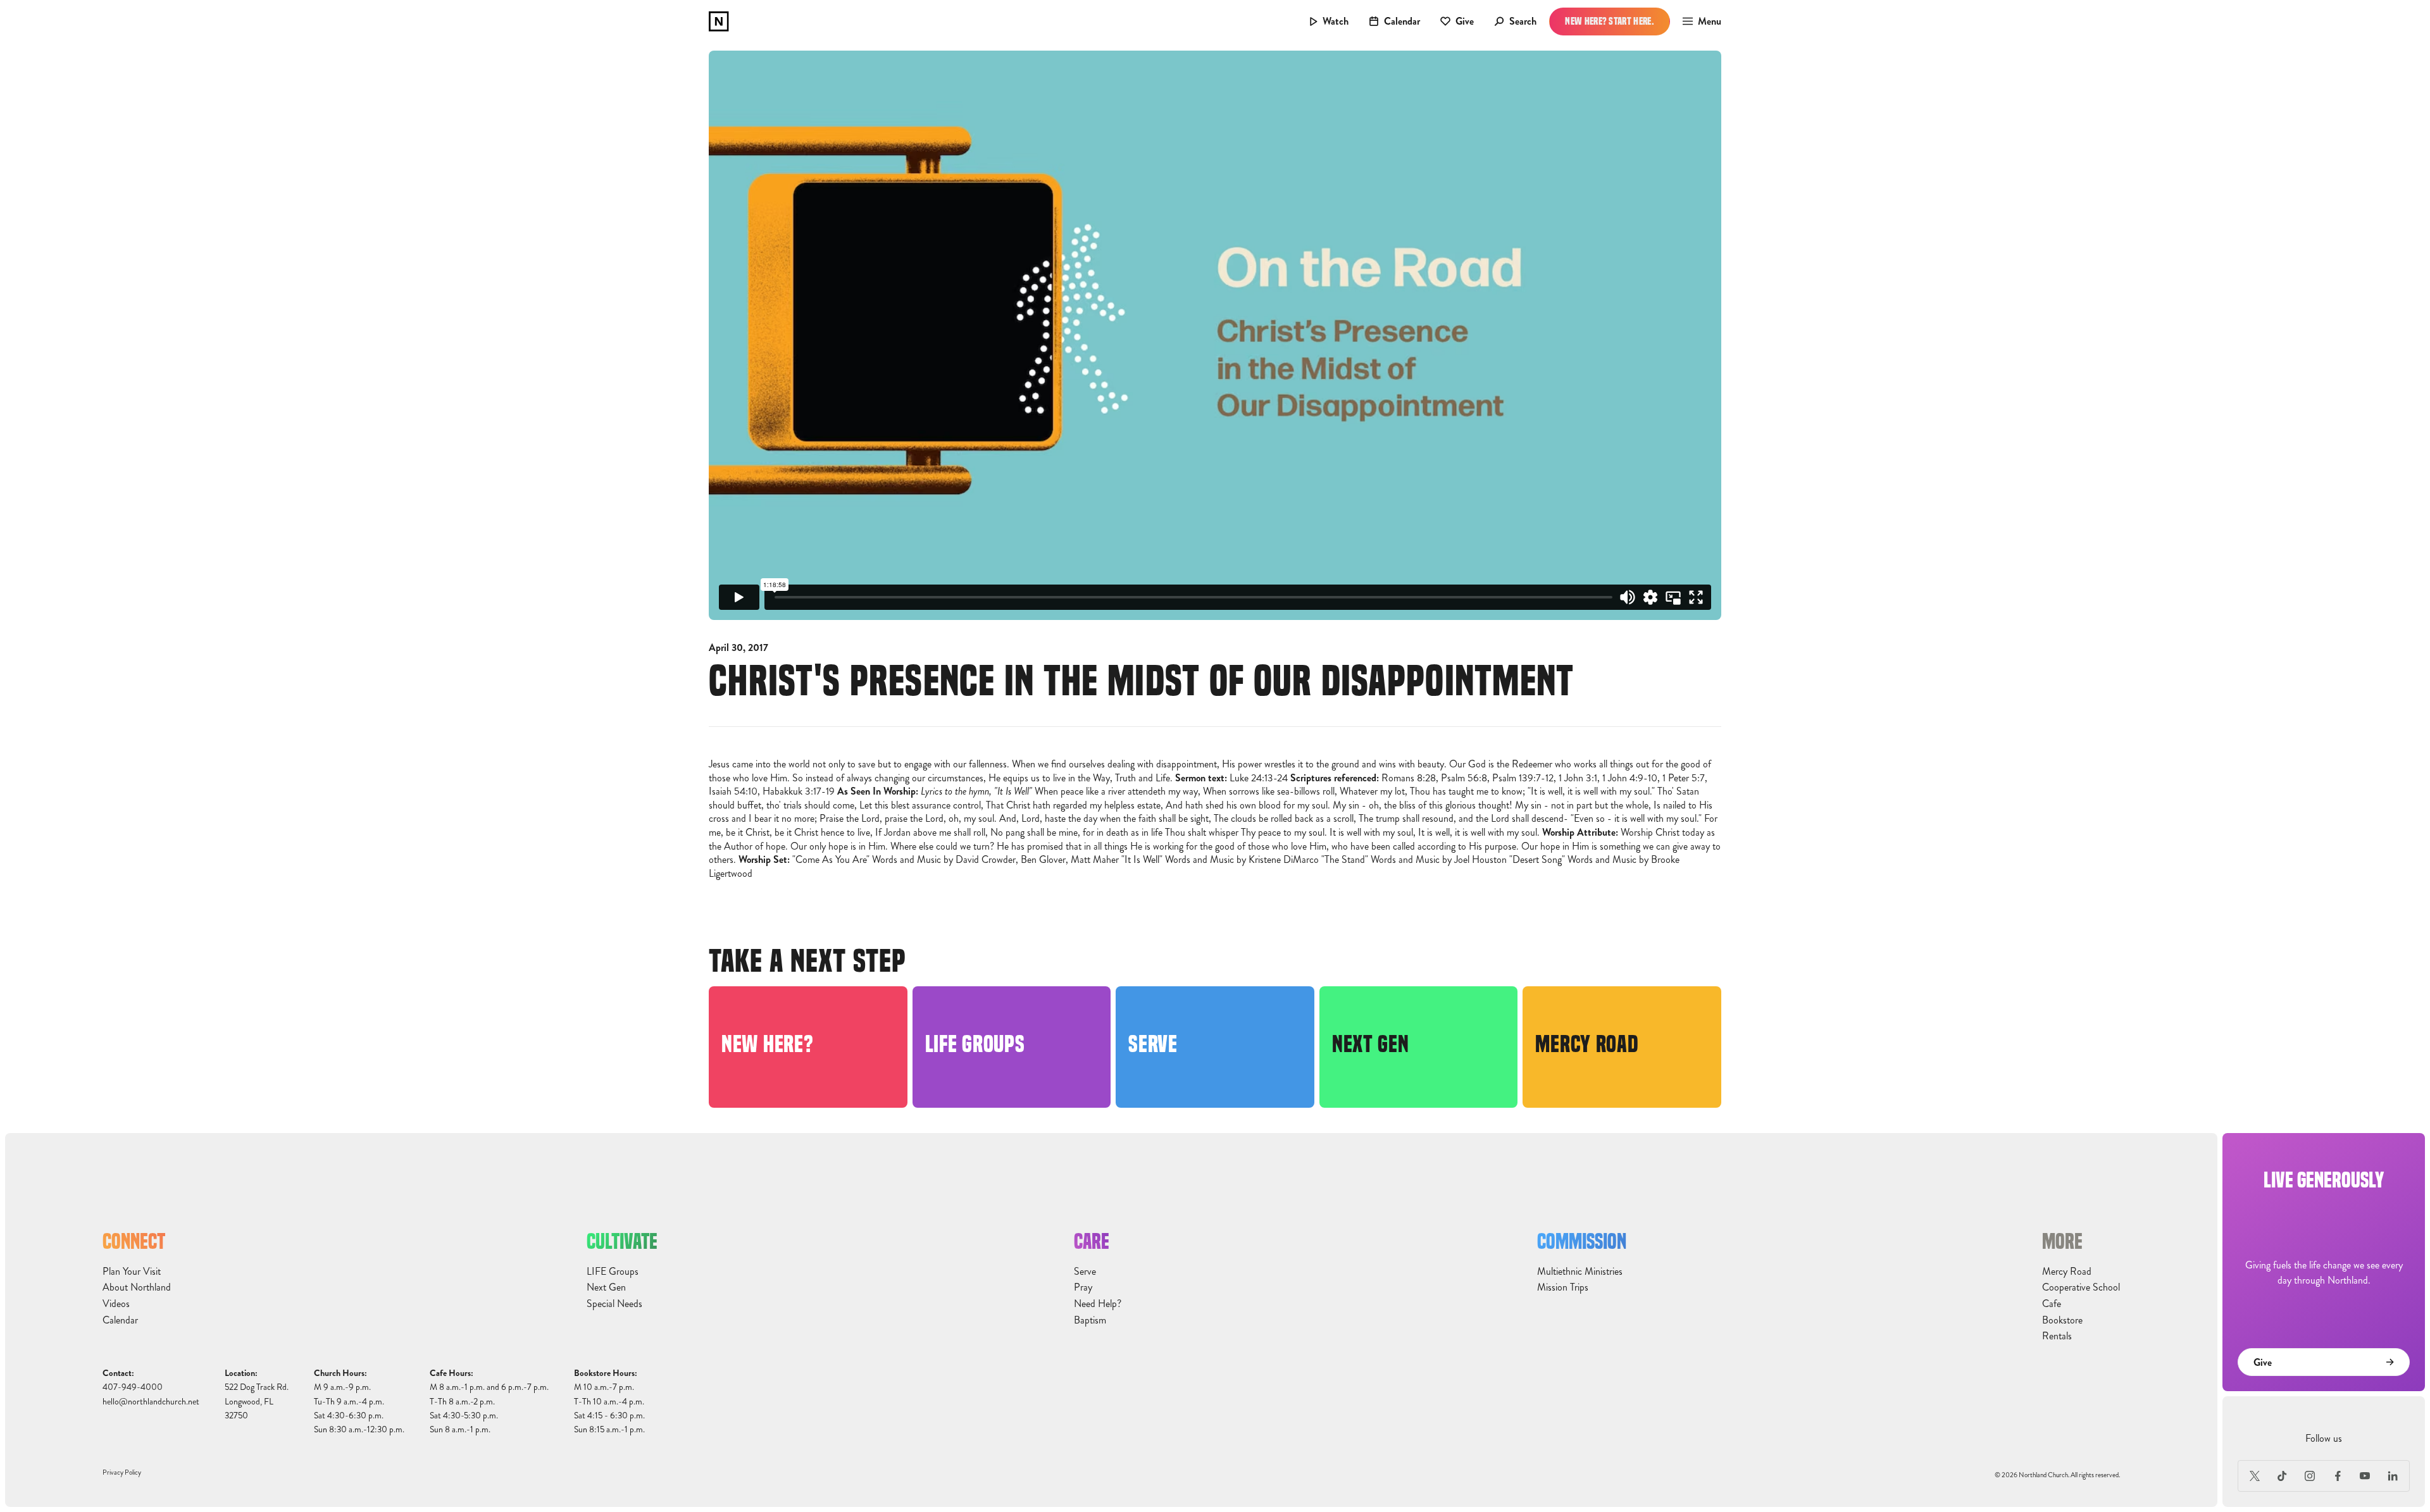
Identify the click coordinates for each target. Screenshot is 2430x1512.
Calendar (120, 1320)
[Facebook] (2338, 1476)
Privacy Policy (122, 1472)
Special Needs (614, 1304)
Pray (1083, 1287)
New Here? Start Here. (1610, 21)
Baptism (1090, 1320)
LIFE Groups (613, 1272)
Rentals (2057, 1336)
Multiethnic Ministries (1580, 1272)
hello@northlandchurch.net (151, 1402)
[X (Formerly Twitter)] (2255, 1476)
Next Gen (606, 1287)
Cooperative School (2081, 1287)
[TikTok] (2283, 1476)
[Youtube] (2365, 1476)
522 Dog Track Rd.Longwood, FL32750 (257, 1401)
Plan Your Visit (132, 1272)
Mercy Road (2067, 1272)
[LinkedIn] (2393, 1476)
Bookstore (2062, 1320)
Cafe (2052, 1304)
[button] (1698, 22)
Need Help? (1098, 1304)
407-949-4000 (133, 1387)
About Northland (137, 1287)
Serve (1085, 1272)
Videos (116, 1304)
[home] (719, 22)
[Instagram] (2310, 1476)
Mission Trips (1563, 1287)
